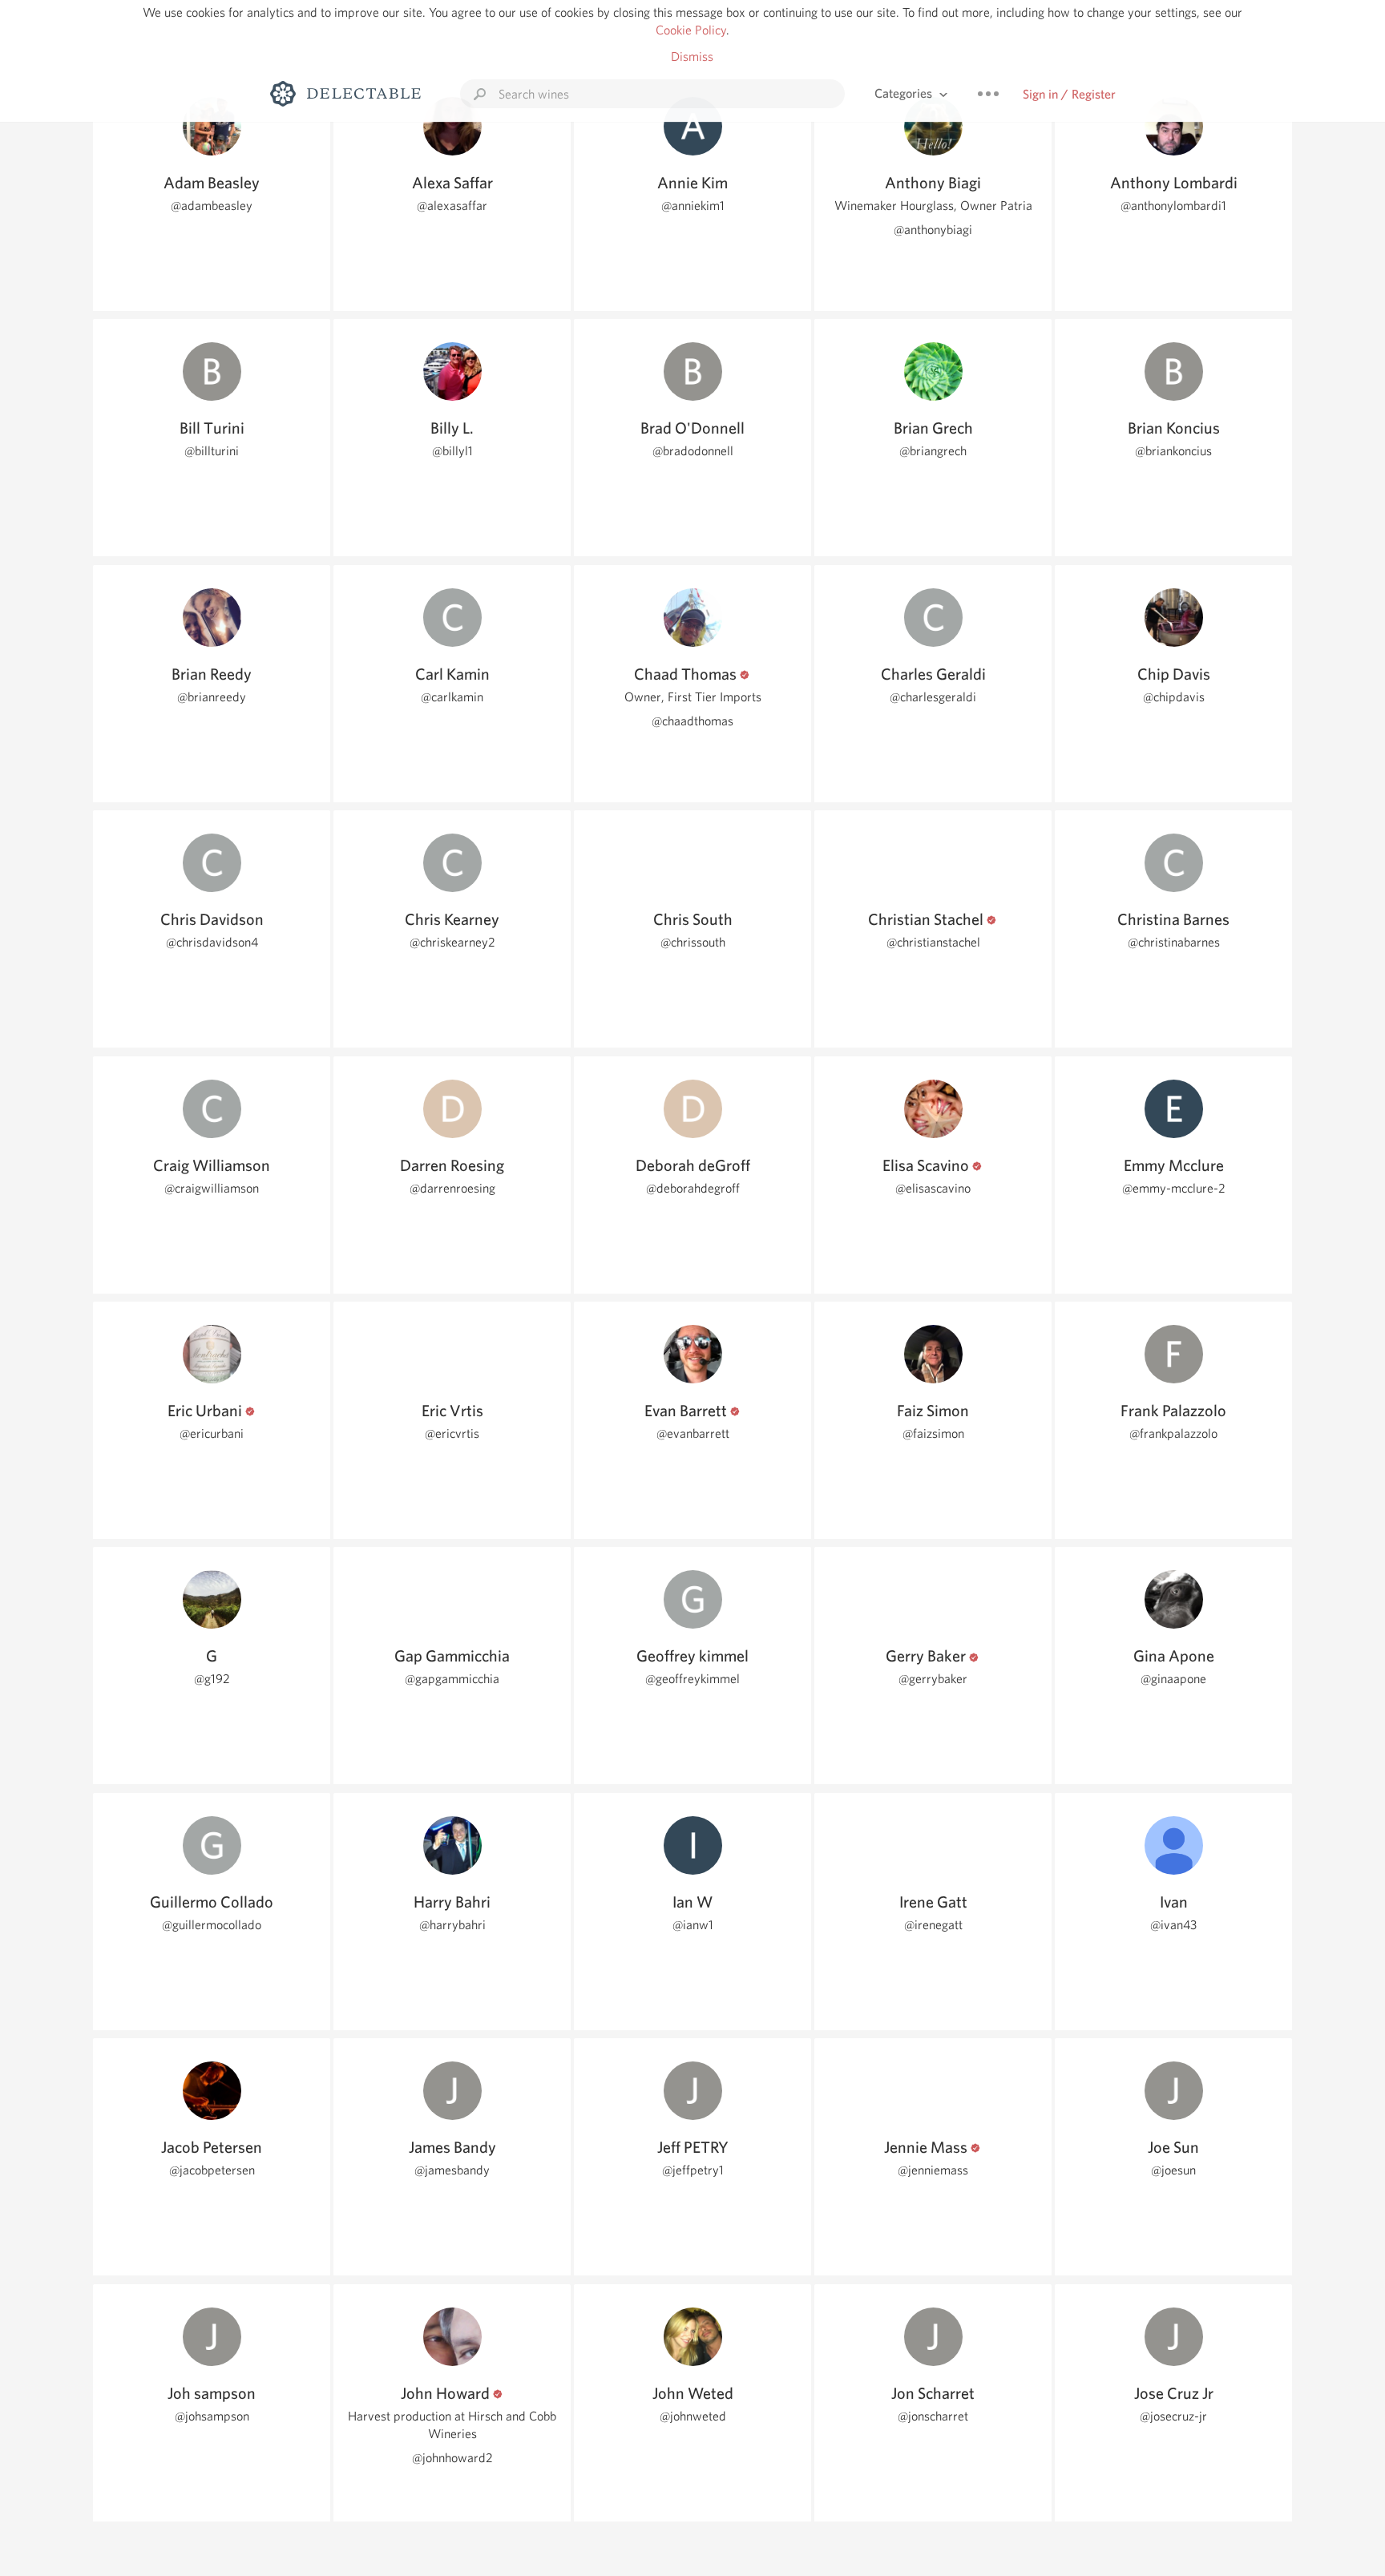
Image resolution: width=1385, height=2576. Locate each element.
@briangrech (933, 451)
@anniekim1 (693, 206)
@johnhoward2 (452, 2458)
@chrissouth (693, 942)
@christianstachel (933, 942)
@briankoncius (1173, 451)
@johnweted (693, 2416)
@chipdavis (1174, 697)
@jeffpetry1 (693, 2170)
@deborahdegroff (693, 1188)
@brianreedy (212, 697)
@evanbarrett (693, 1433)
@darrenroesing (452, 1188)
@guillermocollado (212, 1925)
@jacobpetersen (212, 2170)
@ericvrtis (452, 1433)
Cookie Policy (691, 30)
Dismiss (692, 57)
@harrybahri (452, 1925)
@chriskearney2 (452, 942)
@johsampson (212, 2416)
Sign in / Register (1069, 94)
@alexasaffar (452, 206)
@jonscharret (933, 2416)
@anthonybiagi (933, 230)
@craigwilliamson (212, 1188)
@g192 (212, 1679)
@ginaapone (1173, 1679)
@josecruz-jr (1173, 2416)
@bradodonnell (693, 451)
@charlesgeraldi (933, 697)
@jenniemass (933, 2170)
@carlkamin (452, 697)
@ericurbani (212, 1433)
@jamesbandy (452, 2170)
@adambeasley (212, 206)
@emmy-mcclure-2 (1174, 1188)
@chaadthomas (692, 721)
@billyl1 (452, 451)
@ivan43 (1173, 1925)
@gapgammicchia (452, 1679)
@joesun (1173, 2170)
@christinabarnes (1174, 942)
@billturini (212, 451)
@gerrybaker (933, 1679)
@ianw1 (693, 1925)
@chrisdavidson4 (212, 942)
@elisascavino (933, 1188)
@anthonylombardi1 (1173, 206)
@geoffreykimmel (692, 1679)
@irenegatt (933, 1925)
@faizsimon (933, 1433)
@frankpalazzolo (1173, 1433)
